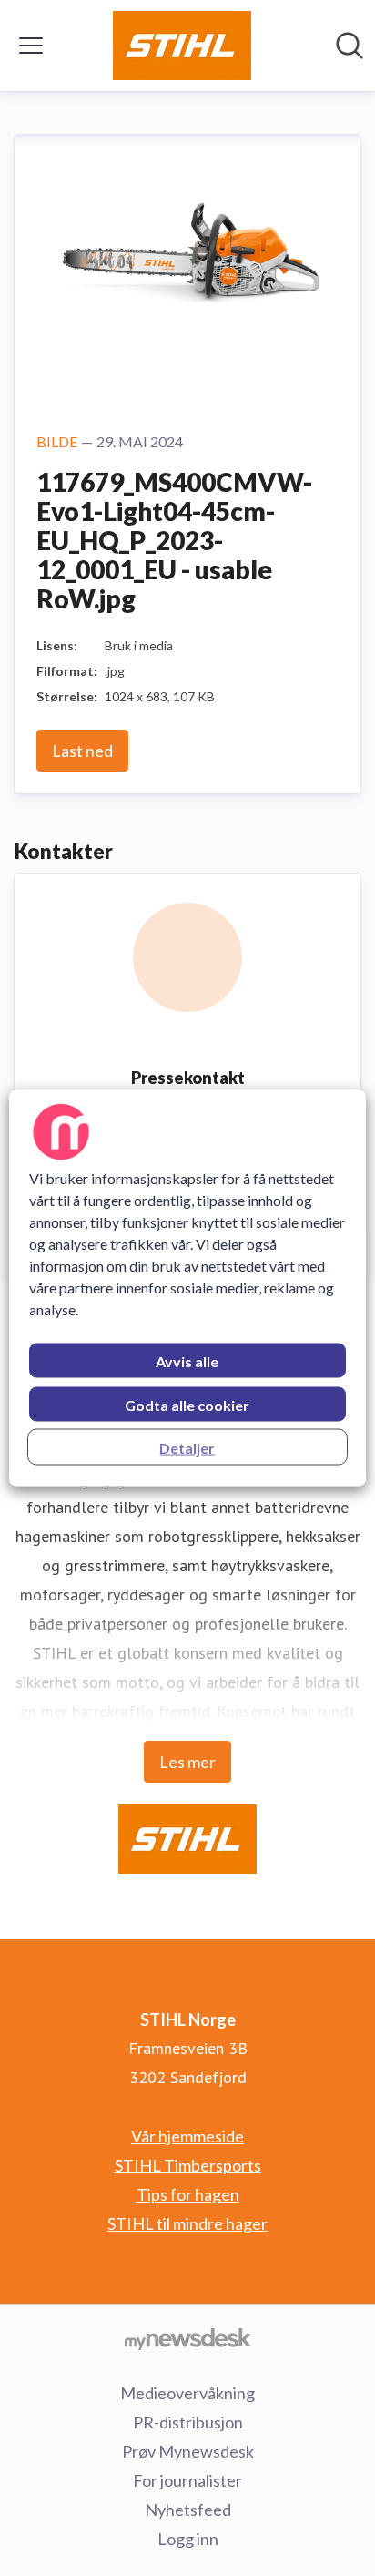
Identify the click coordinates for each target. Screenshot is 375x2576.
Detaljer (187, 1448)
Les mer (187, 1762)
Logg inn (188, 2539)
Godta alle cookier (187, 1405)
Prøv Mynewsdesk (188, 2451)
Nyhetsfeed (188, 2510)
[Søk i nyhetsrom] (350, 46)
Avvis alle (187, 1361)
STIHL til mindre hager (187, 2223)
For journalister (187, 2480)
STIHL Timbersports (188, 2165)
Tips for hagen (188, 2194)
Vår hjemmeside (187, 2136)
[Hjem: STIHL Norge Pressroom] (182, 46)
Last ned (82, 751)
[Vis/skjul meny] (31, 46)
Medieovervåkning (187, 2393)
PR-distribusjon (188, 2422)
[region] (187, 1288)
